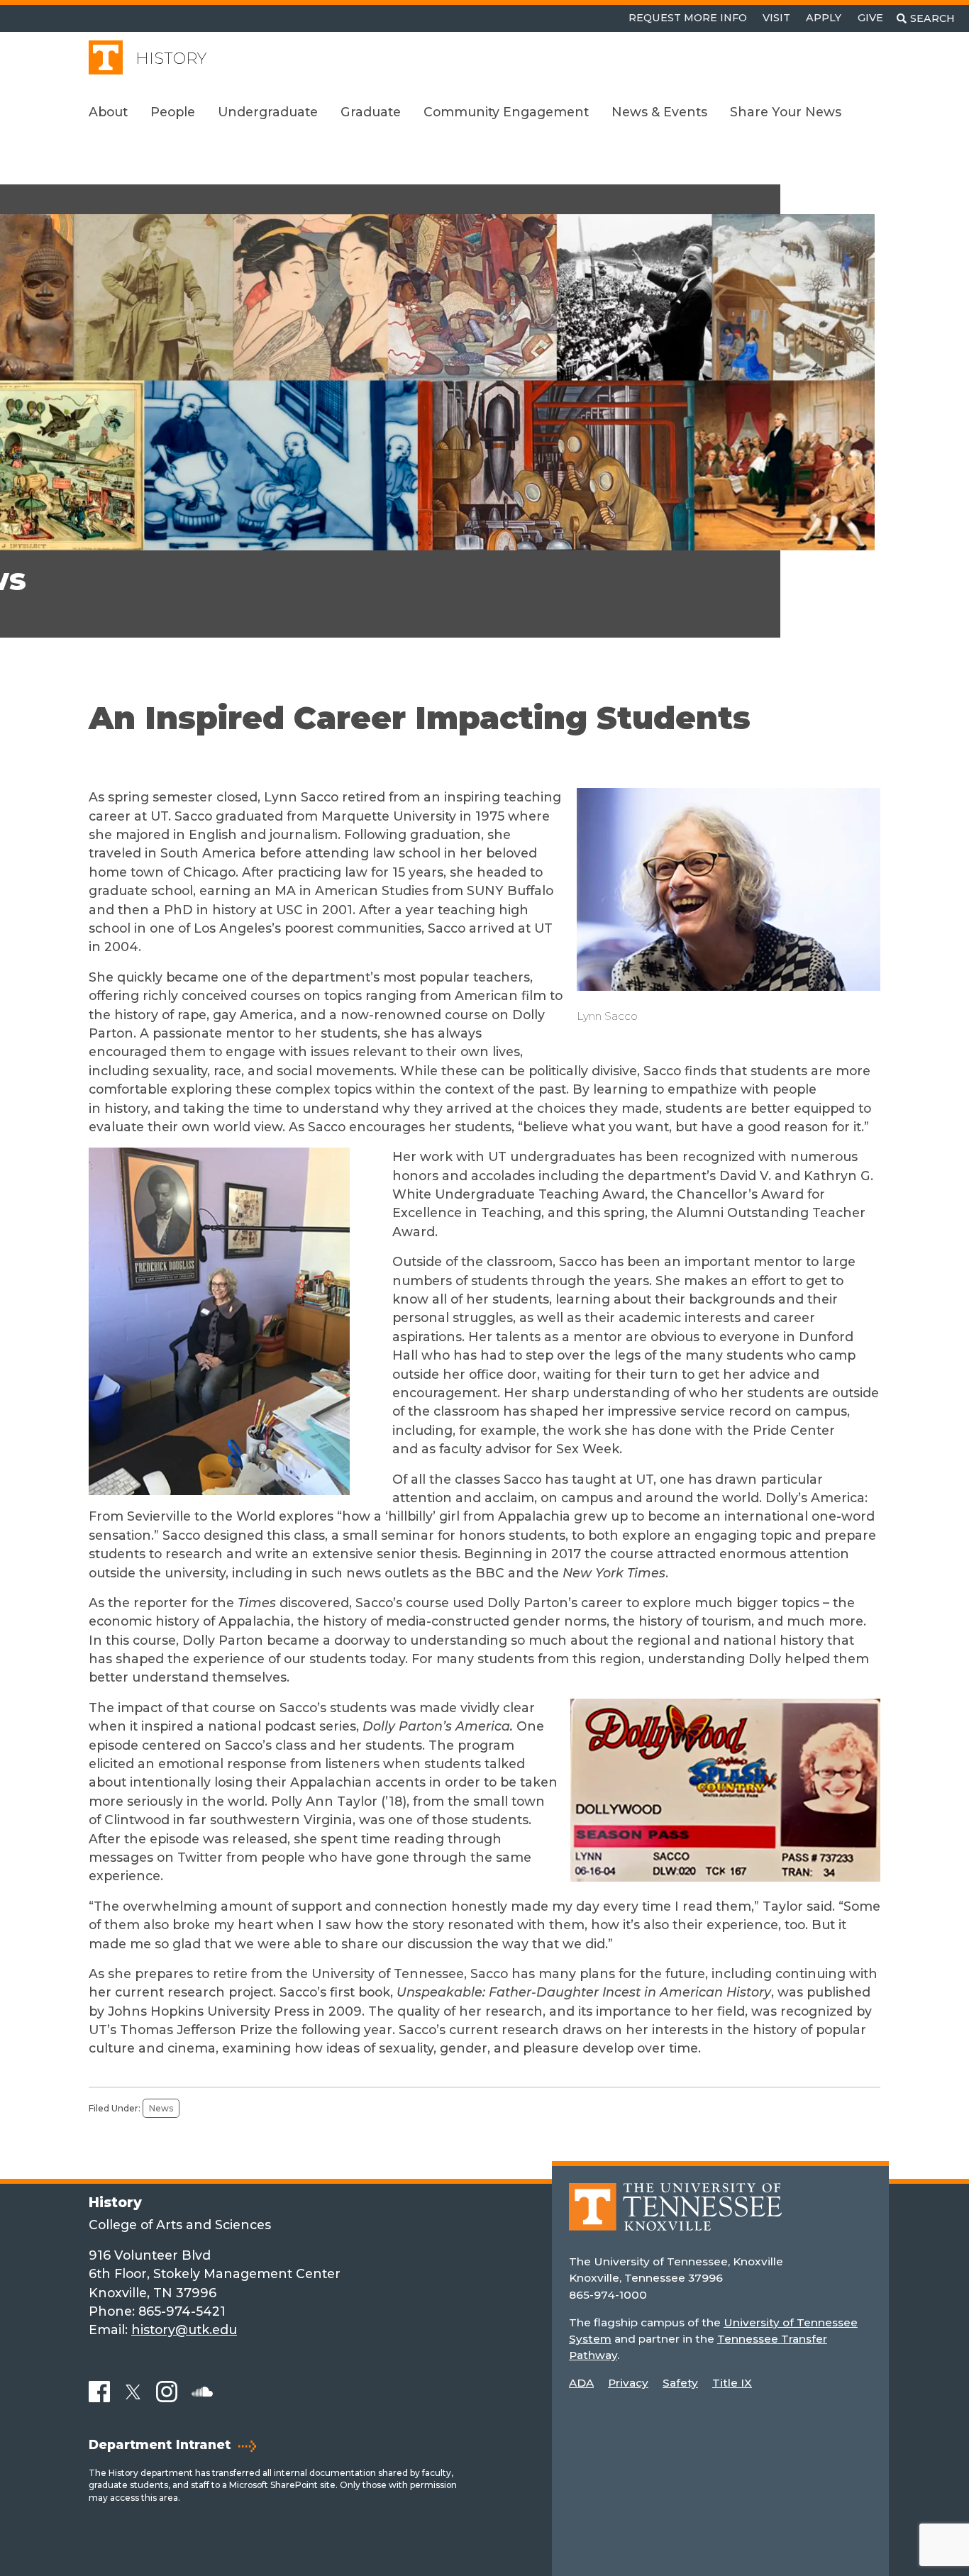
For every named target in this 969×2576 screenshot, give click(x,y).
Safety (680, 2383)
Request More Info (688, 18)
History (171, 59)
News (161, 2108)
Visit (776, 18)
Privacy (628, 2383)
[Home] (675, 2217)
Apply (824, 18)
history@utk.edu (184, 2330)
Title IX (732, 2383)
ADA (581, 2383)
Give (870, 18)
